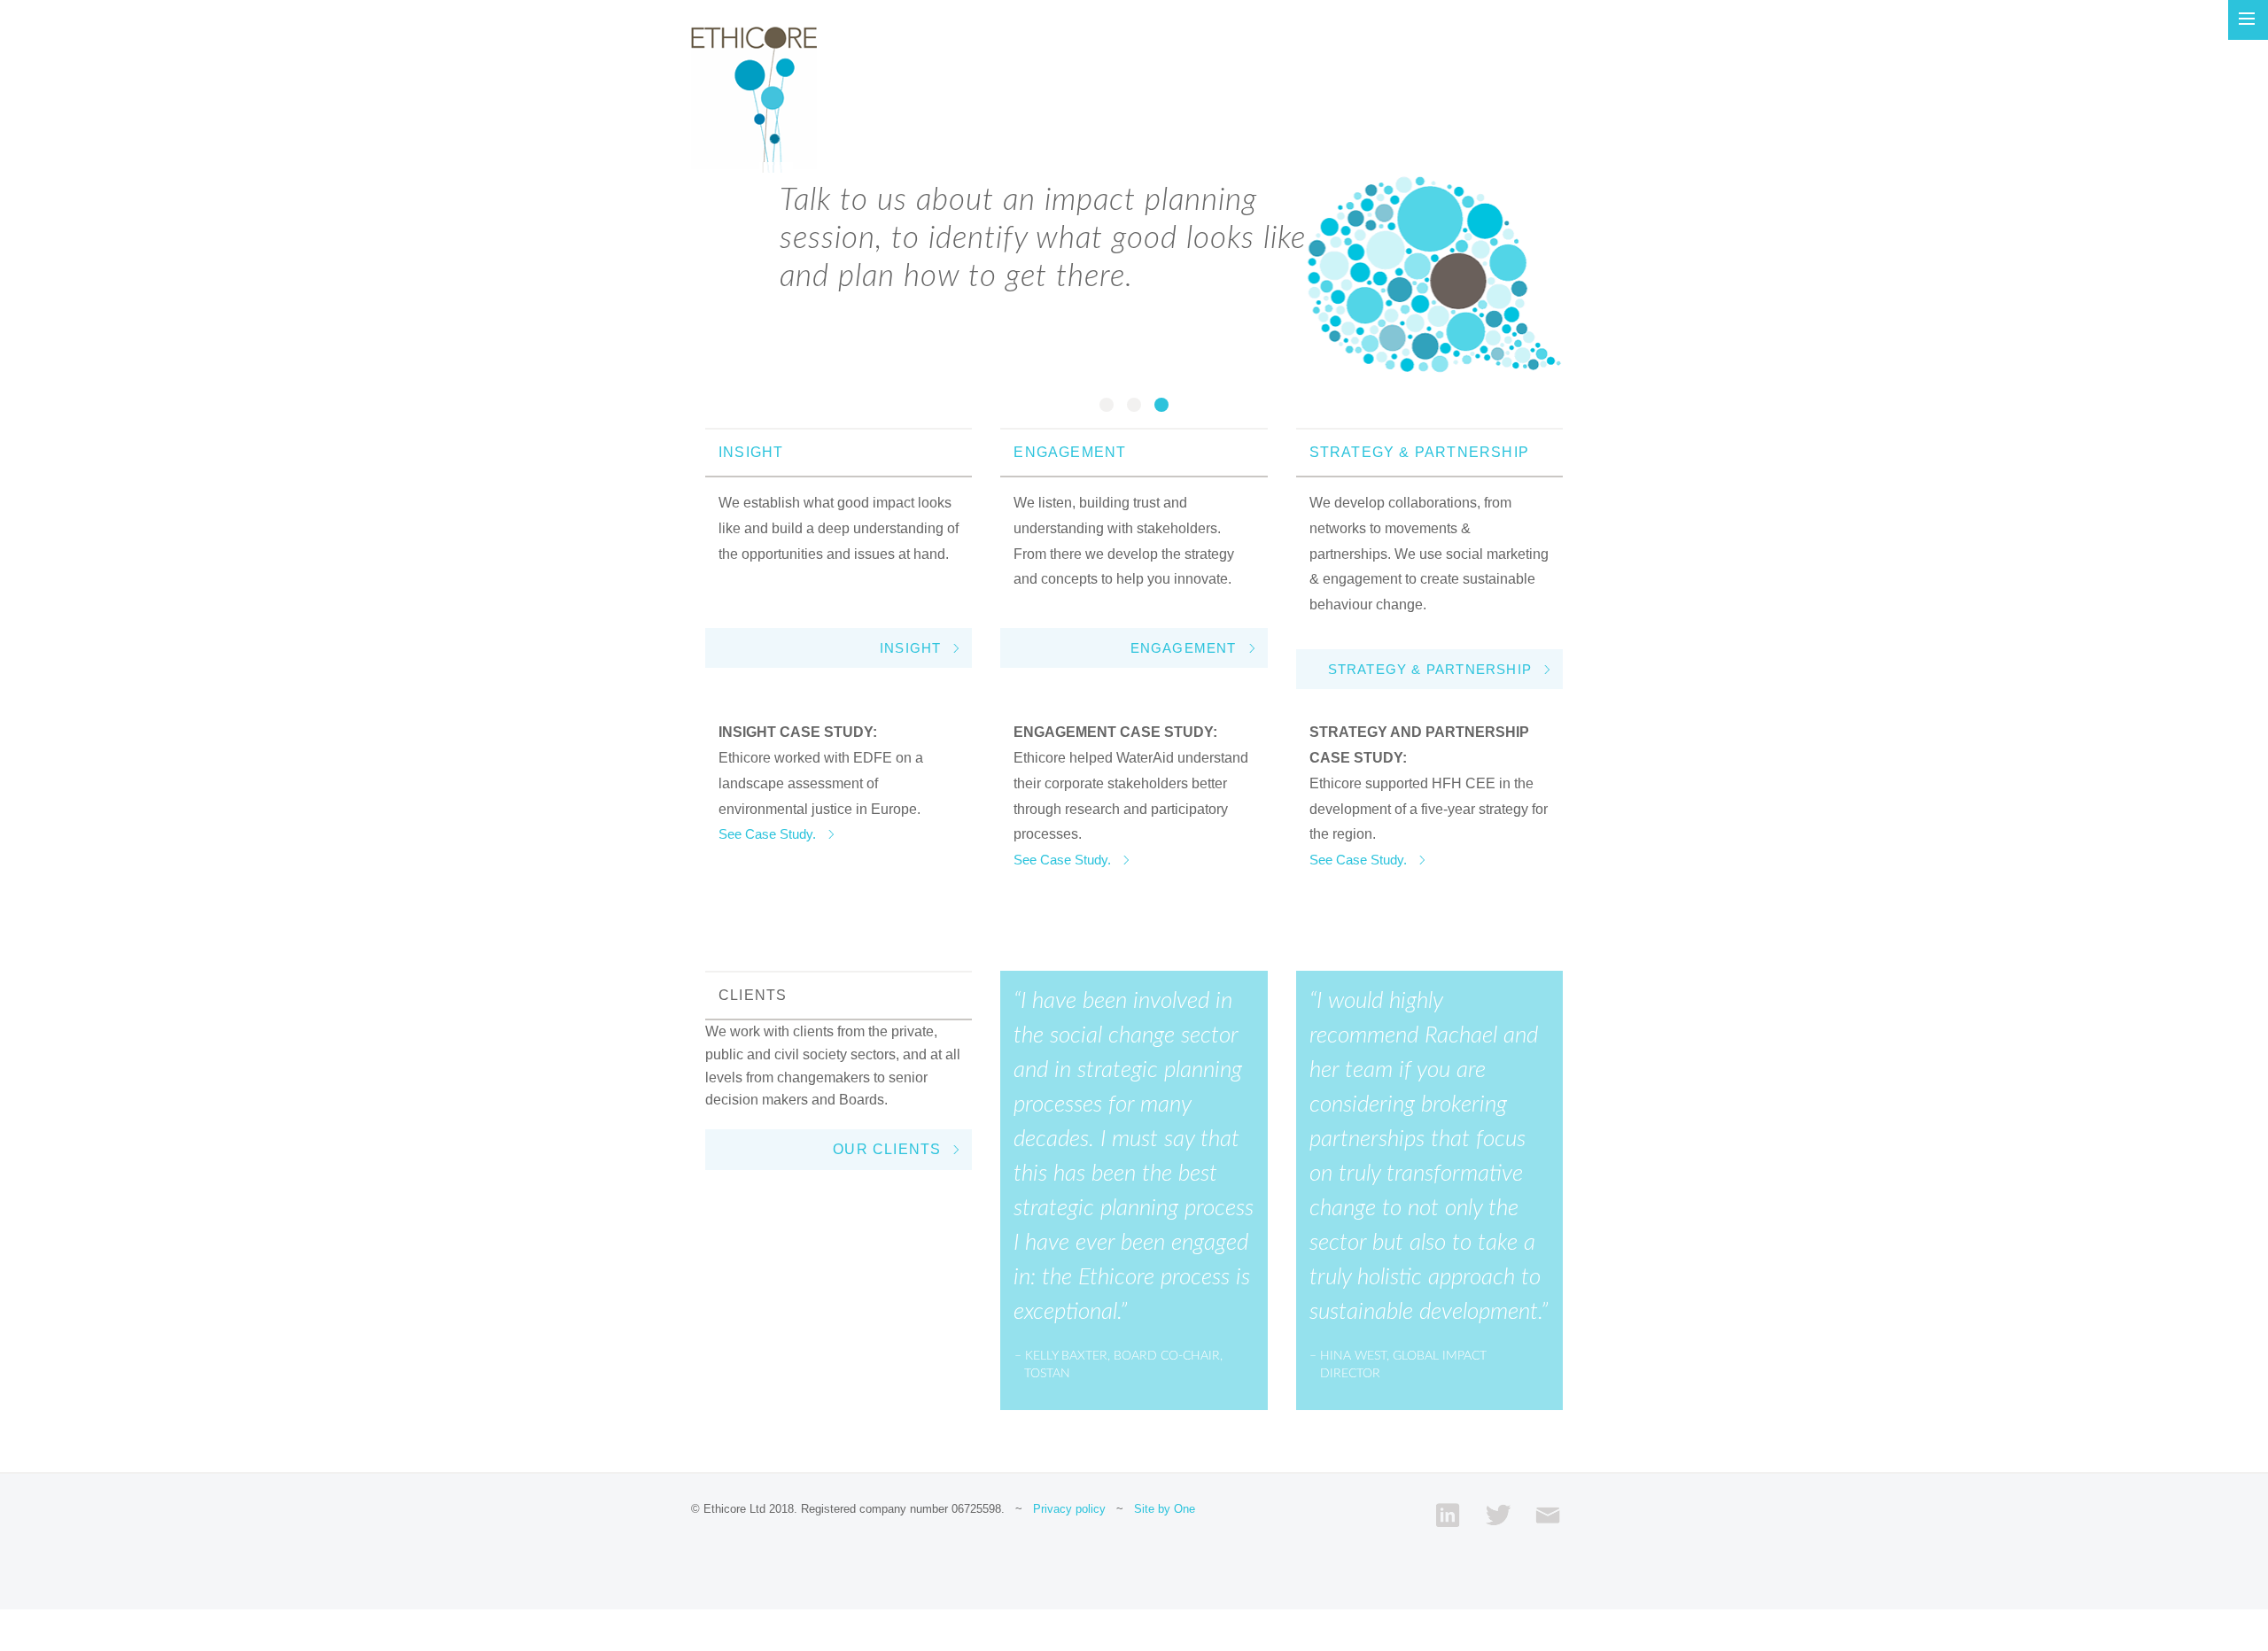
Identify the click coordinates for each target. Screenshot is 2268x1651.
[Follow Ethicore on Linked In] (1448, 1515)
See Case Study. (767, 834)
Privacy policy (1069, 1509)
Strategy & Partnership (1430, 669)
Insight (910, 648)
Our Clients (887, 1149)
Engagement (1184, 648)
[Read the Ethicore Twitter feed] (1498, 1515)
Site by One (1165, 1509)
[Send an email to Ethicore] (1548, 1515)
